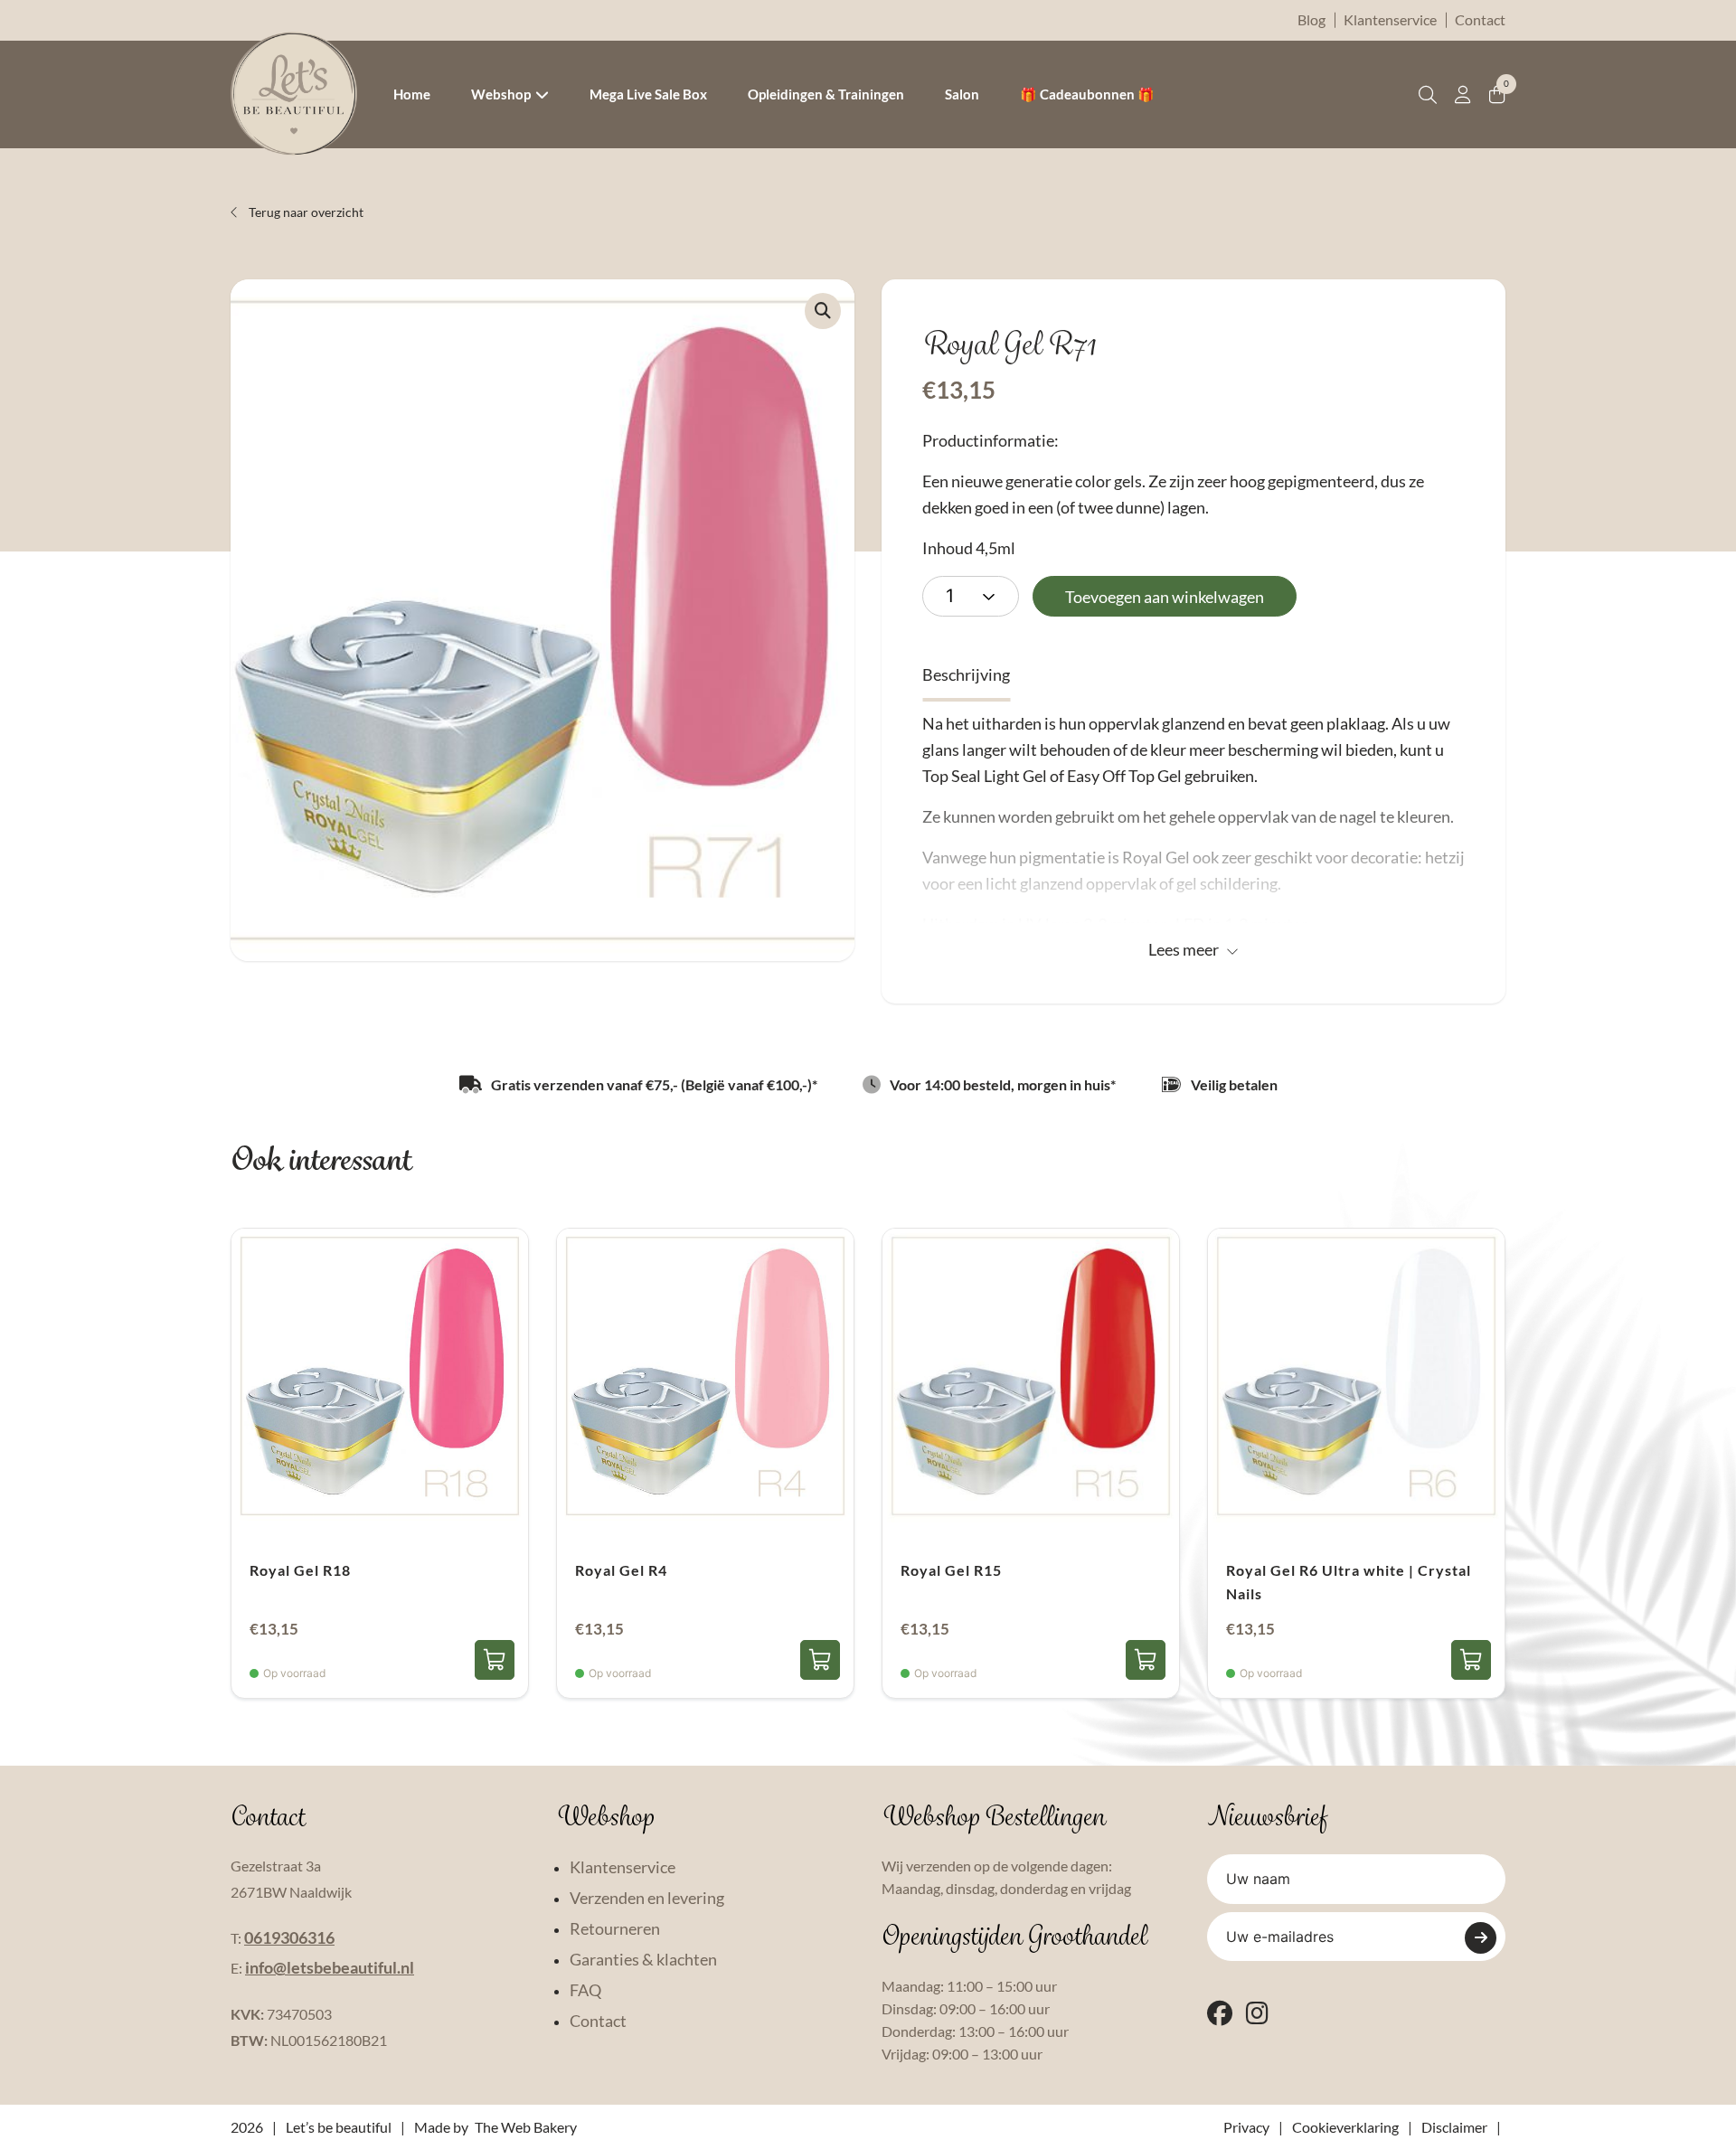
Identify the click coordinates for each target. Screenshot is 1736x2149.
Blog (1311, 19)
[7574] (495, 1660)
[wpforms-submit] (1481, 1938)
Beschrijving (966, 674)
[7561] (1146, 1660)
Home (412, 94)
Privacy (1246, 2127)
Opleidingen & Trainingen (826, 94)
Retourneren (615, 1928)
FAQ (585, 1990)
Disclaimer (1454, 2127)
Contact (1480, 19)
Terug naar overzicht (305, 212)
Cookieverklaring (1345, 2127)
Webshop (501, 94)
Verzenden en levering (647, 1898)
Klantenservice (1390, 19)
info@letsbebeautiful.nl (330, 1967)
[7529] (820, 1660)
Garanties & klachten (643, 1959)
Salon (962, 94)
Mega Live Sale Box (648, 94)
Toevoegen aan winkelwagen (1165, 597)
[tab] (966, 675)
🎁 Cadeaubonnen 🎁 (1087, 94)
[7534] (1471, 1660)
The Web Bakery (526, 2127)
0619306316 (289, 1937)
